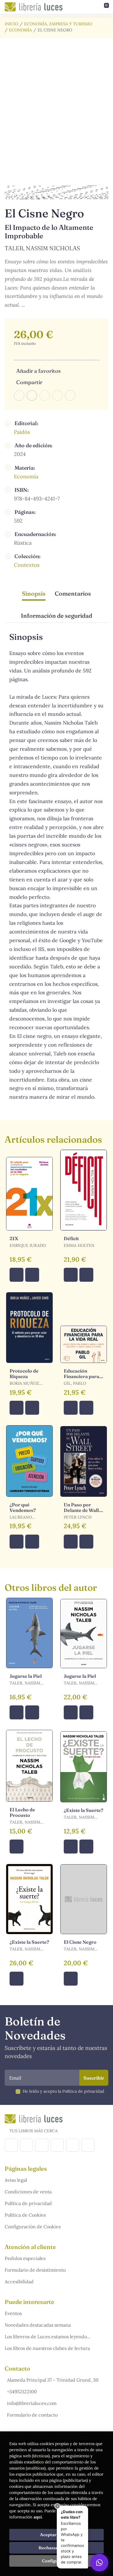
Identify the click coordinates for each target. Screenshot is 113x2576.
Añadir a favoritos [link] (38, 371)
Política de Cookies (25, 2215)
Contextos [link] (27, 565)
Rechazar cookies (57, 2548)
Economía (20, 30)
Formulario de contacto (32, 2415)
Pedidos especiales (25, 2258)
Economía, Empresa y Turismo (58, 24)
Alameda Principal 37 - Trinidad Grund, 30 (53, 2380)
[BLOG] (57, 2145)
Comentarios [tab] (73, 593)
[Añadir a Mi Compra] (17, 1275)
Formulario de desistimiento (35, 2270)
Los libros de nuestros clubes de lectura (47, 2348)
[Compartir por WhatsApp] (45, 395)
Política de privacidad (28, 2203)
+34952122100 (22, 2392)
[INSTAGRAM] (27, 2145)
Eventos (13, 2313)
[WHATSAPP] (88, 2145)
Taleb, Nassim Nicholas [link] (42, 248)
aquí (38, 2517)
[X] (42, 2145)
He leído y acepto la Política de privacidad (63, 2091)
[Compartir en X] (32, 395)
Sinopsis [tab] (34, 593)
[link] (32, 1275)
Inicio (11, 24)
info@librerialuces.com (32, 2403)
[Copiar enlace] (70, 395)
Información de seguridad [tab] (57, 616)
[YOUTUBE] (73, 2145)
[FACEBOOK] (11, 2145)
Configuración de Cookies (33, 2227)
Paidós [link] (22, 432)
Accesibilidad (19, 2282)
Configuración (57, 2561)
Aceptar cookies (57, 2535)
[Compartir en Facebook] (19, 395)
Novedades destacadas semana (38, 2325)
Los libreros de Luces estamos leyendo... (48, 2337)
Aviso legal (16, 2180)
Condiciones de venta (28, 2192)
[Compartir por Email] (57, 395)
